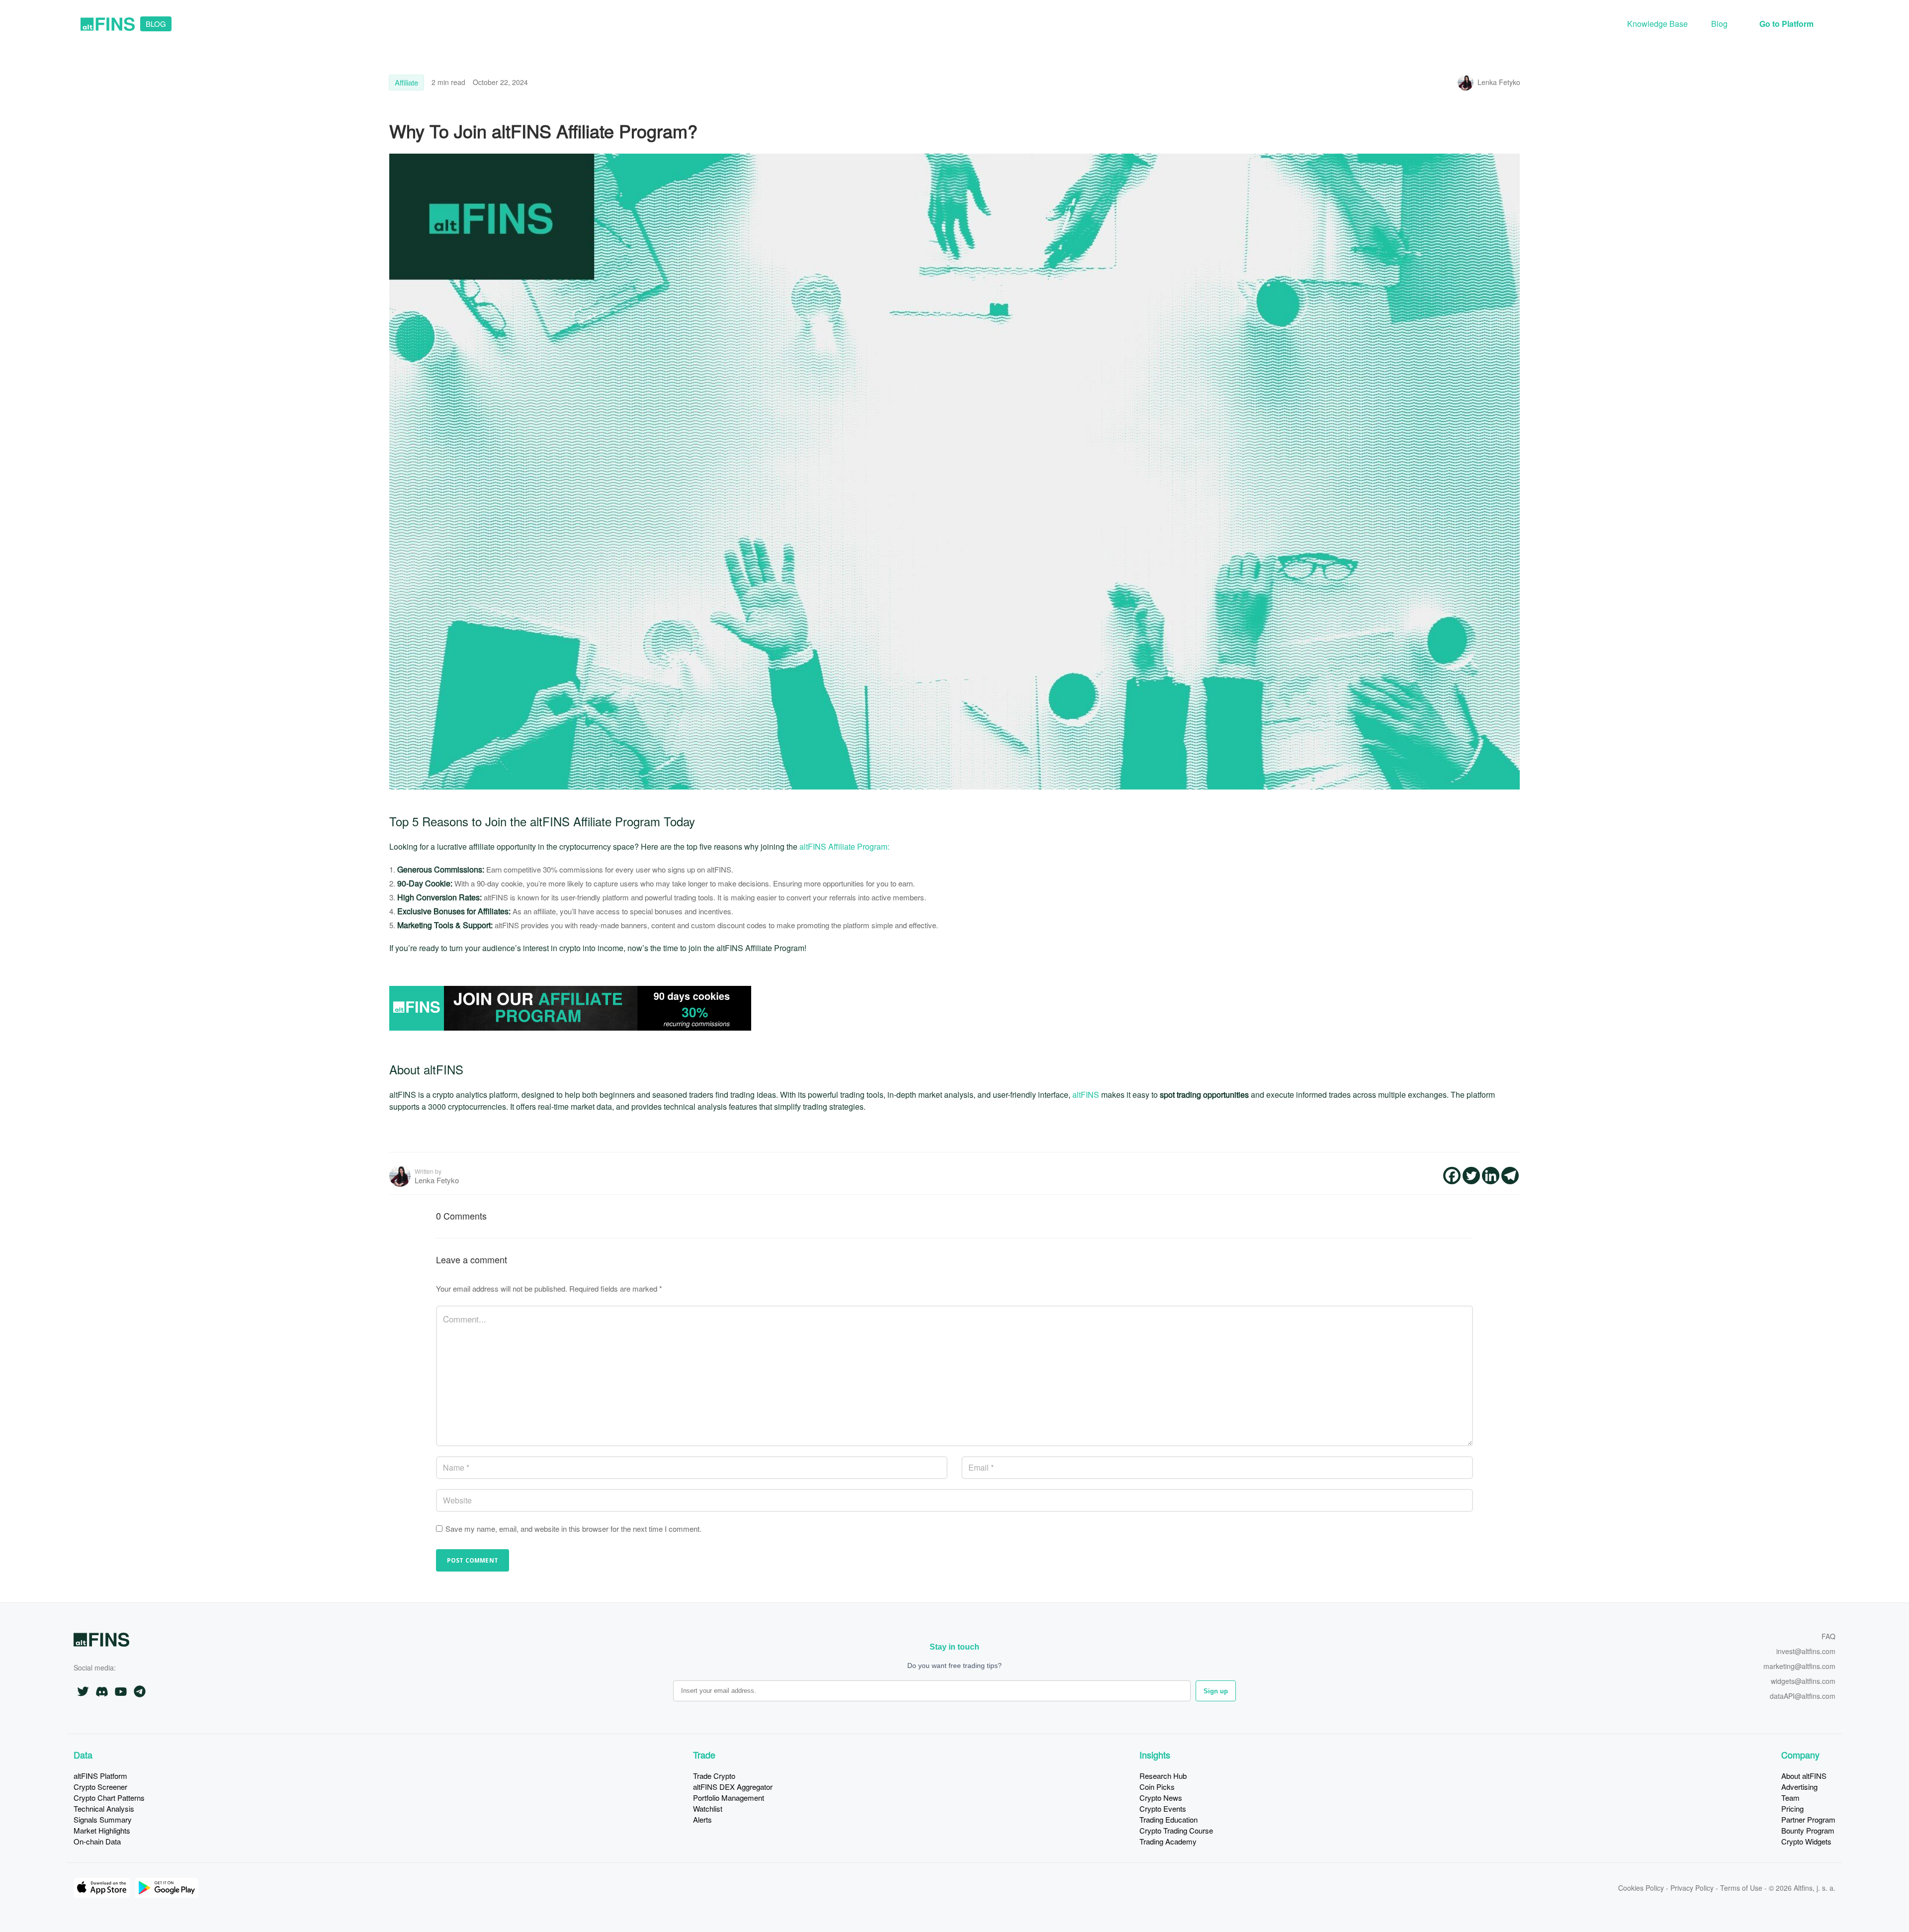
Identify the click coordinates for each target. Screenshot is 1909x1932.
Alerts (702, 1819)
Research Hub (1163, 1776)
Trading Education (1169, 1819)
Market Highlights (102, 1830)
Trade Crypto (714, 1776)
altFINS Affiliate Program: (843, 846)
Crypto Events (1163, 1808)
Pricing (1792, 1808)
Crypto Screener (100, 1787)
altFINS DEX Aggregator (733, 1787)
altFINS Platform (100, 1776)
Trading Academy (1168, 1841)
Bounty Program (1808, 1830)
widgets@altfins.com (1803, 1682)
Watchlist (708, 1808)
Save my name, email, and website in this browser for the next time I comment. (573, 1529)
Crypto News (1161, 1798)
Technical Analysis (104, 1808)
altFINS (1086, 1095)
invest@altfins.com (1806, 1652)
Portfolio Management (729, 1798)
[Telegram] (1510, 1176)
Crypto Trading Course (1176, 1830)
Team (1790, 1798)
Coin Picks (1157, 1787)
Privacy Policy (1692, 1888)
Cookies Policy (1641, 1888)
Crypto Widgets (1806, 1841)
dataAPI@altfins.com (1802, 1697)
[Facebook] (1452, 1176)
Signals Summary (103, 1819)
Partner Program (1808, 1819)
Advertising (1799, 1787)
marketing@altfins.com (1799, 1667)
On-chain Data (97, 1841)
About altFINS (1804, 1776)
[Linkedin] (1491, 1176)
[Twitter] (1471, 1176)
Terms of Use (1741, 1888)
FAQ (1828, 1637)
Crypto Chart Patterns (109, 1798)
